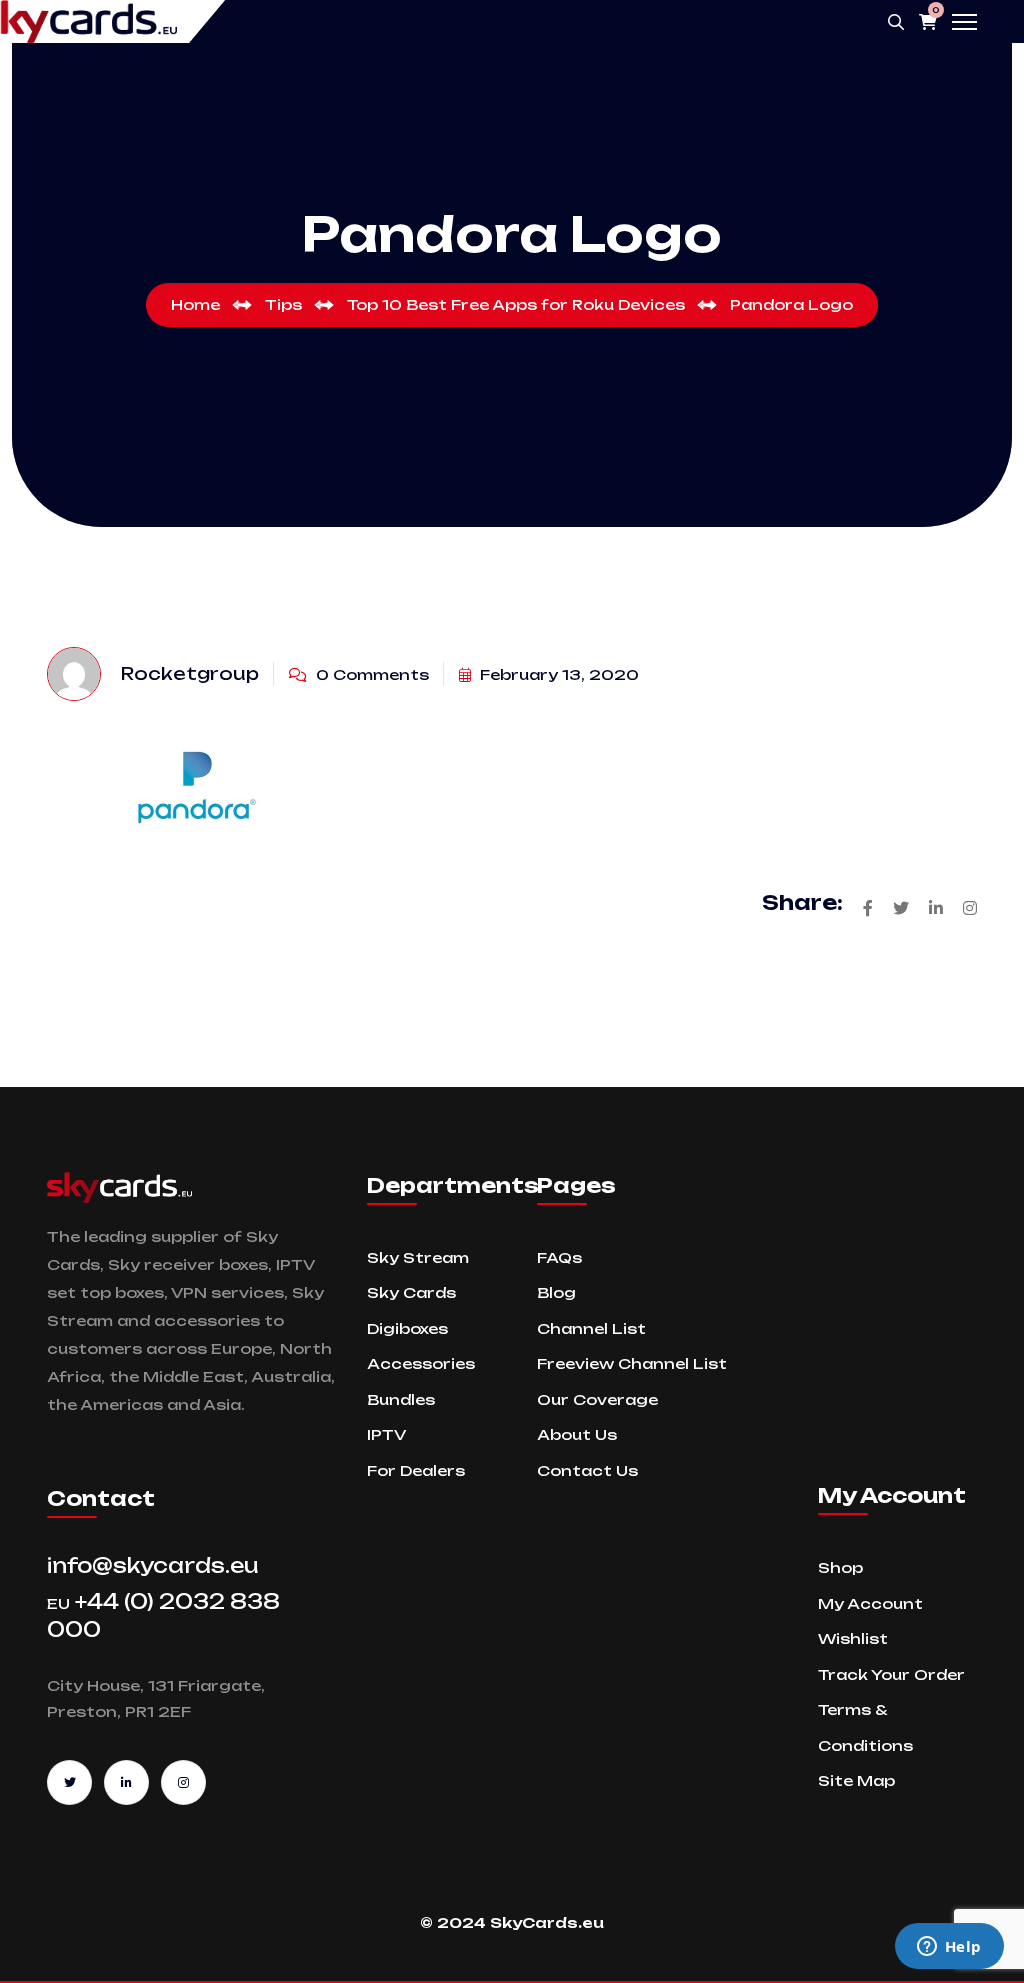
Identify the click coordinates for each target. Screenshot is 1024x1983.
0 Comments (370, 674)
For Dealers (416, 1470)
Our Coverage (597, 1399)
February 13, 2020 (557, 674)
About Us (577, 1434)
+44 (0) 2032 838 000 (163, 1615)
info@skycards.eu (153, 1565)
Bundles (401, 1399)
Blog (556, 1292)
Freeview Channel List (632, 1363)
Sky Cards (411, 1292)
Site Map (856, 1780)
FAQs (559, 1257)
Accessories (421, 1363)
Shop (840, 1567)
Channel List (591, 1328)
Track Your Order (891, 1674)
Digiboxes (407, 1328)
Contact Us (587, 1470)
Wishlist (853, 1638)
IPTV (386, 1434)
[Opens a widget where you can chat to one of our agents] (949, 1948)
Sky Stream (418, 1257)
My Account (870, 1603)
